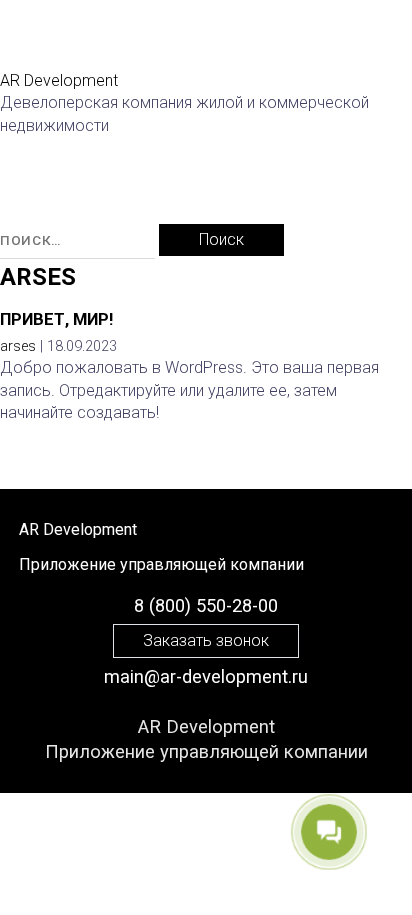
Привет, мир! (56, 319)
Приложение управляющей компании (206, 751)
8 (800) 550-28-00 (206, 605)
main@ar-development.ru (206, 676)
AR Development (206, 726)
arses (38, 277)
